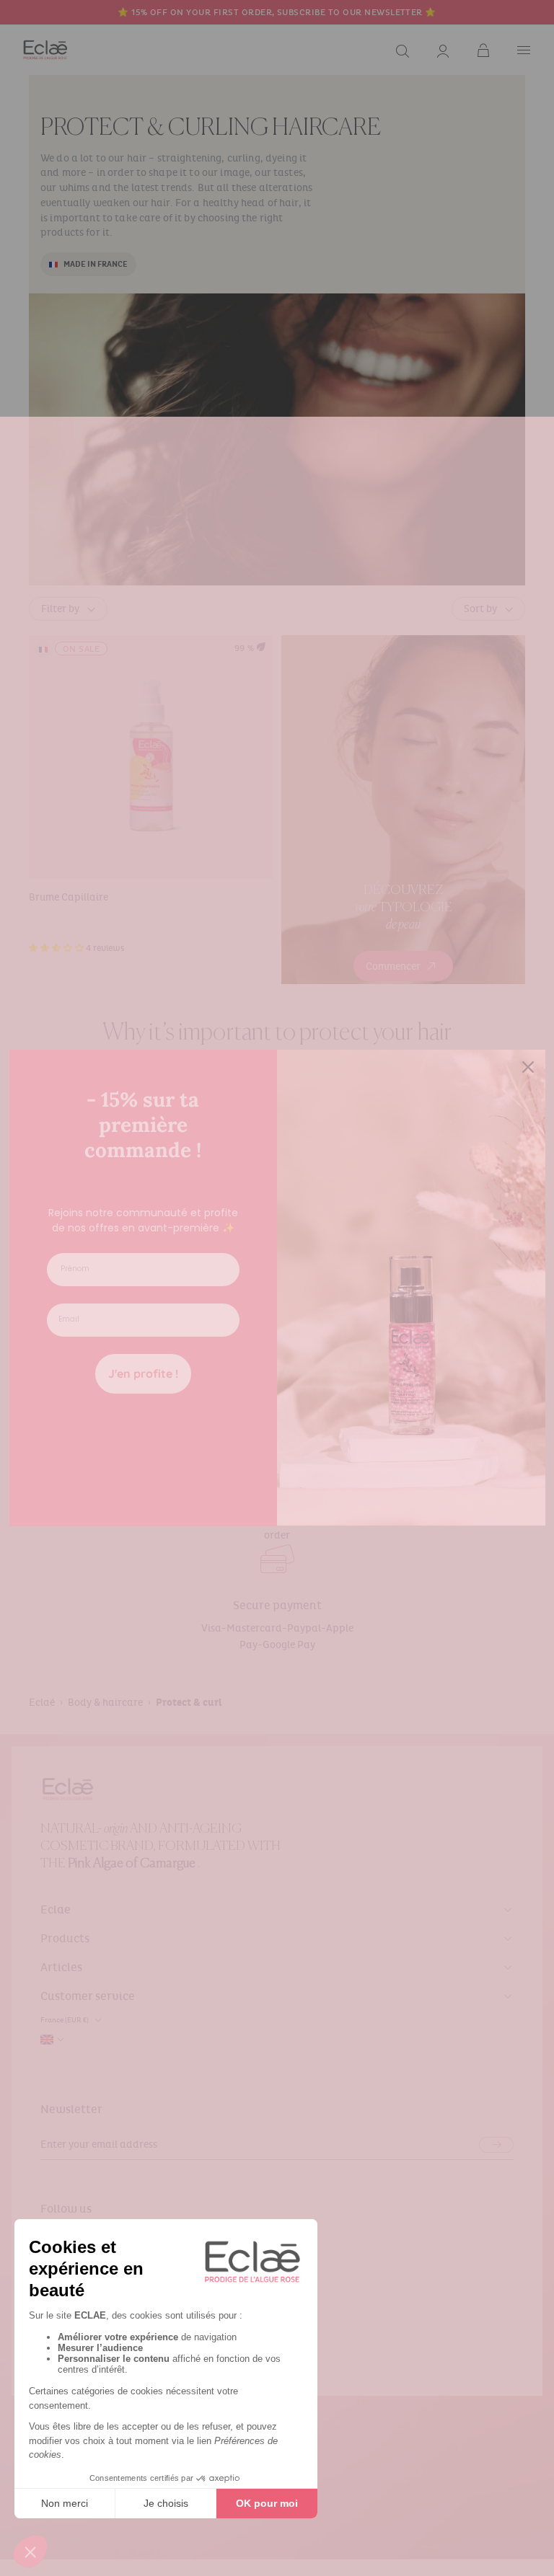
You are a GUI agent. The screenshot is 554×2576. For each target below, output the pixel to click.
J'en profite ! (143, 1373)
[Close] (528, 1067)
